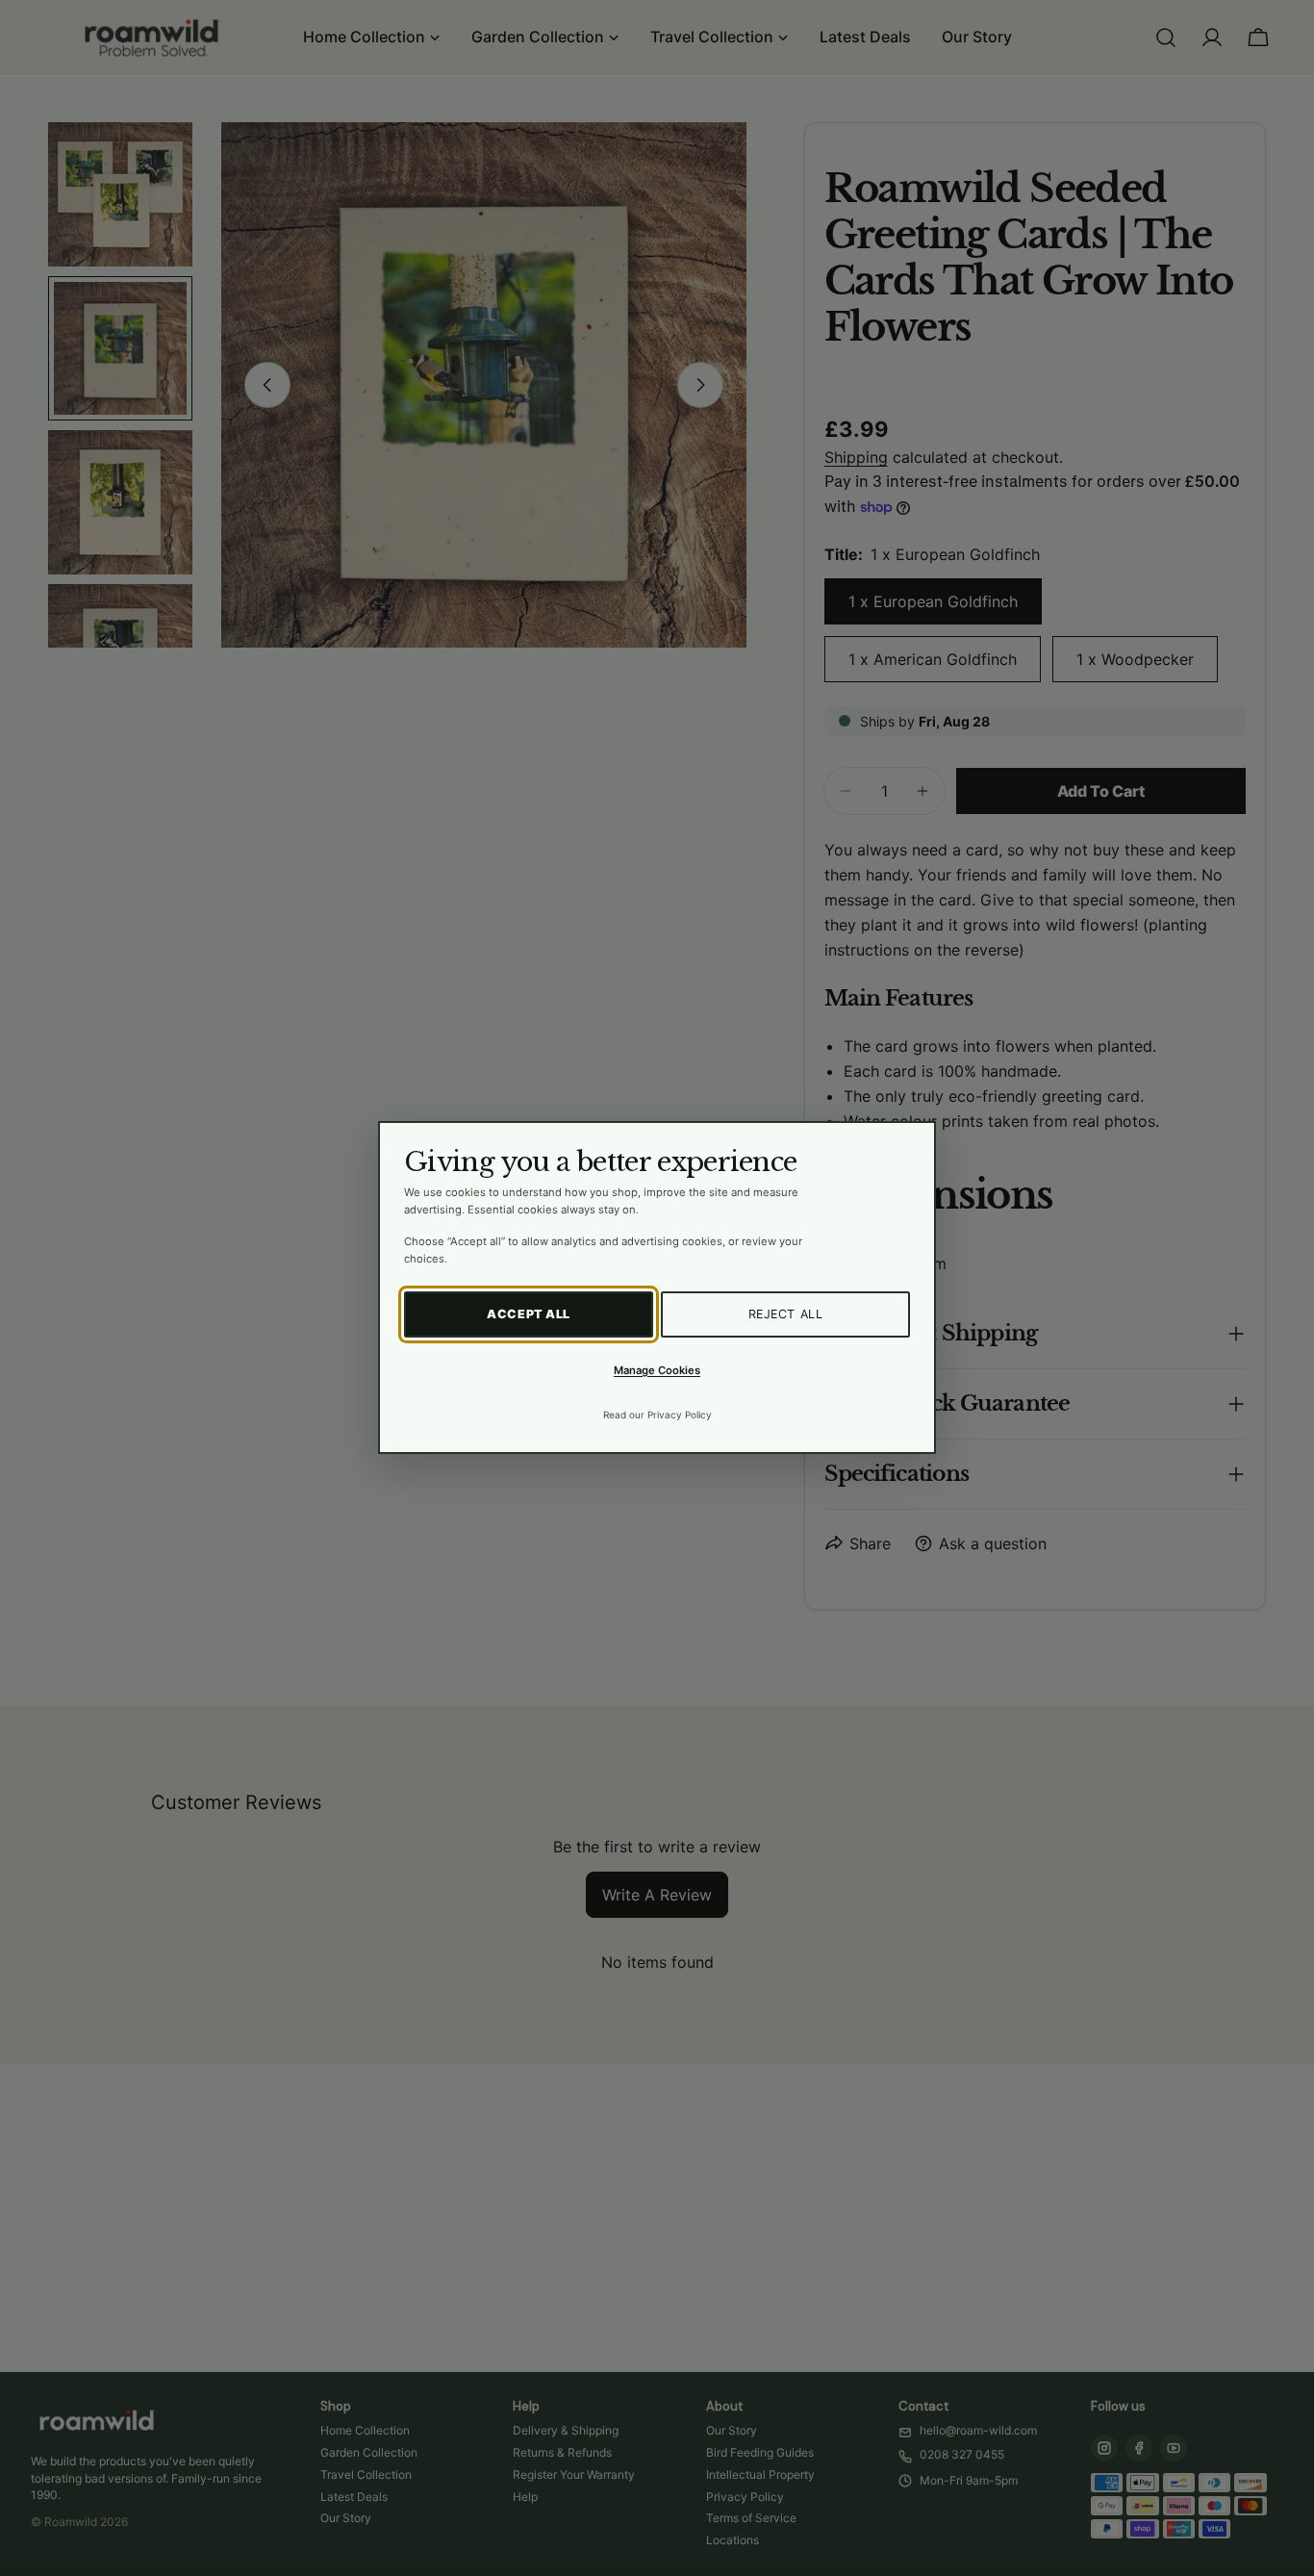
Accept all (529, 1315)
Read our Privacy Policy (657, 1416)
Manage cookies (657, 1370)
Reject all (786, 1315)
